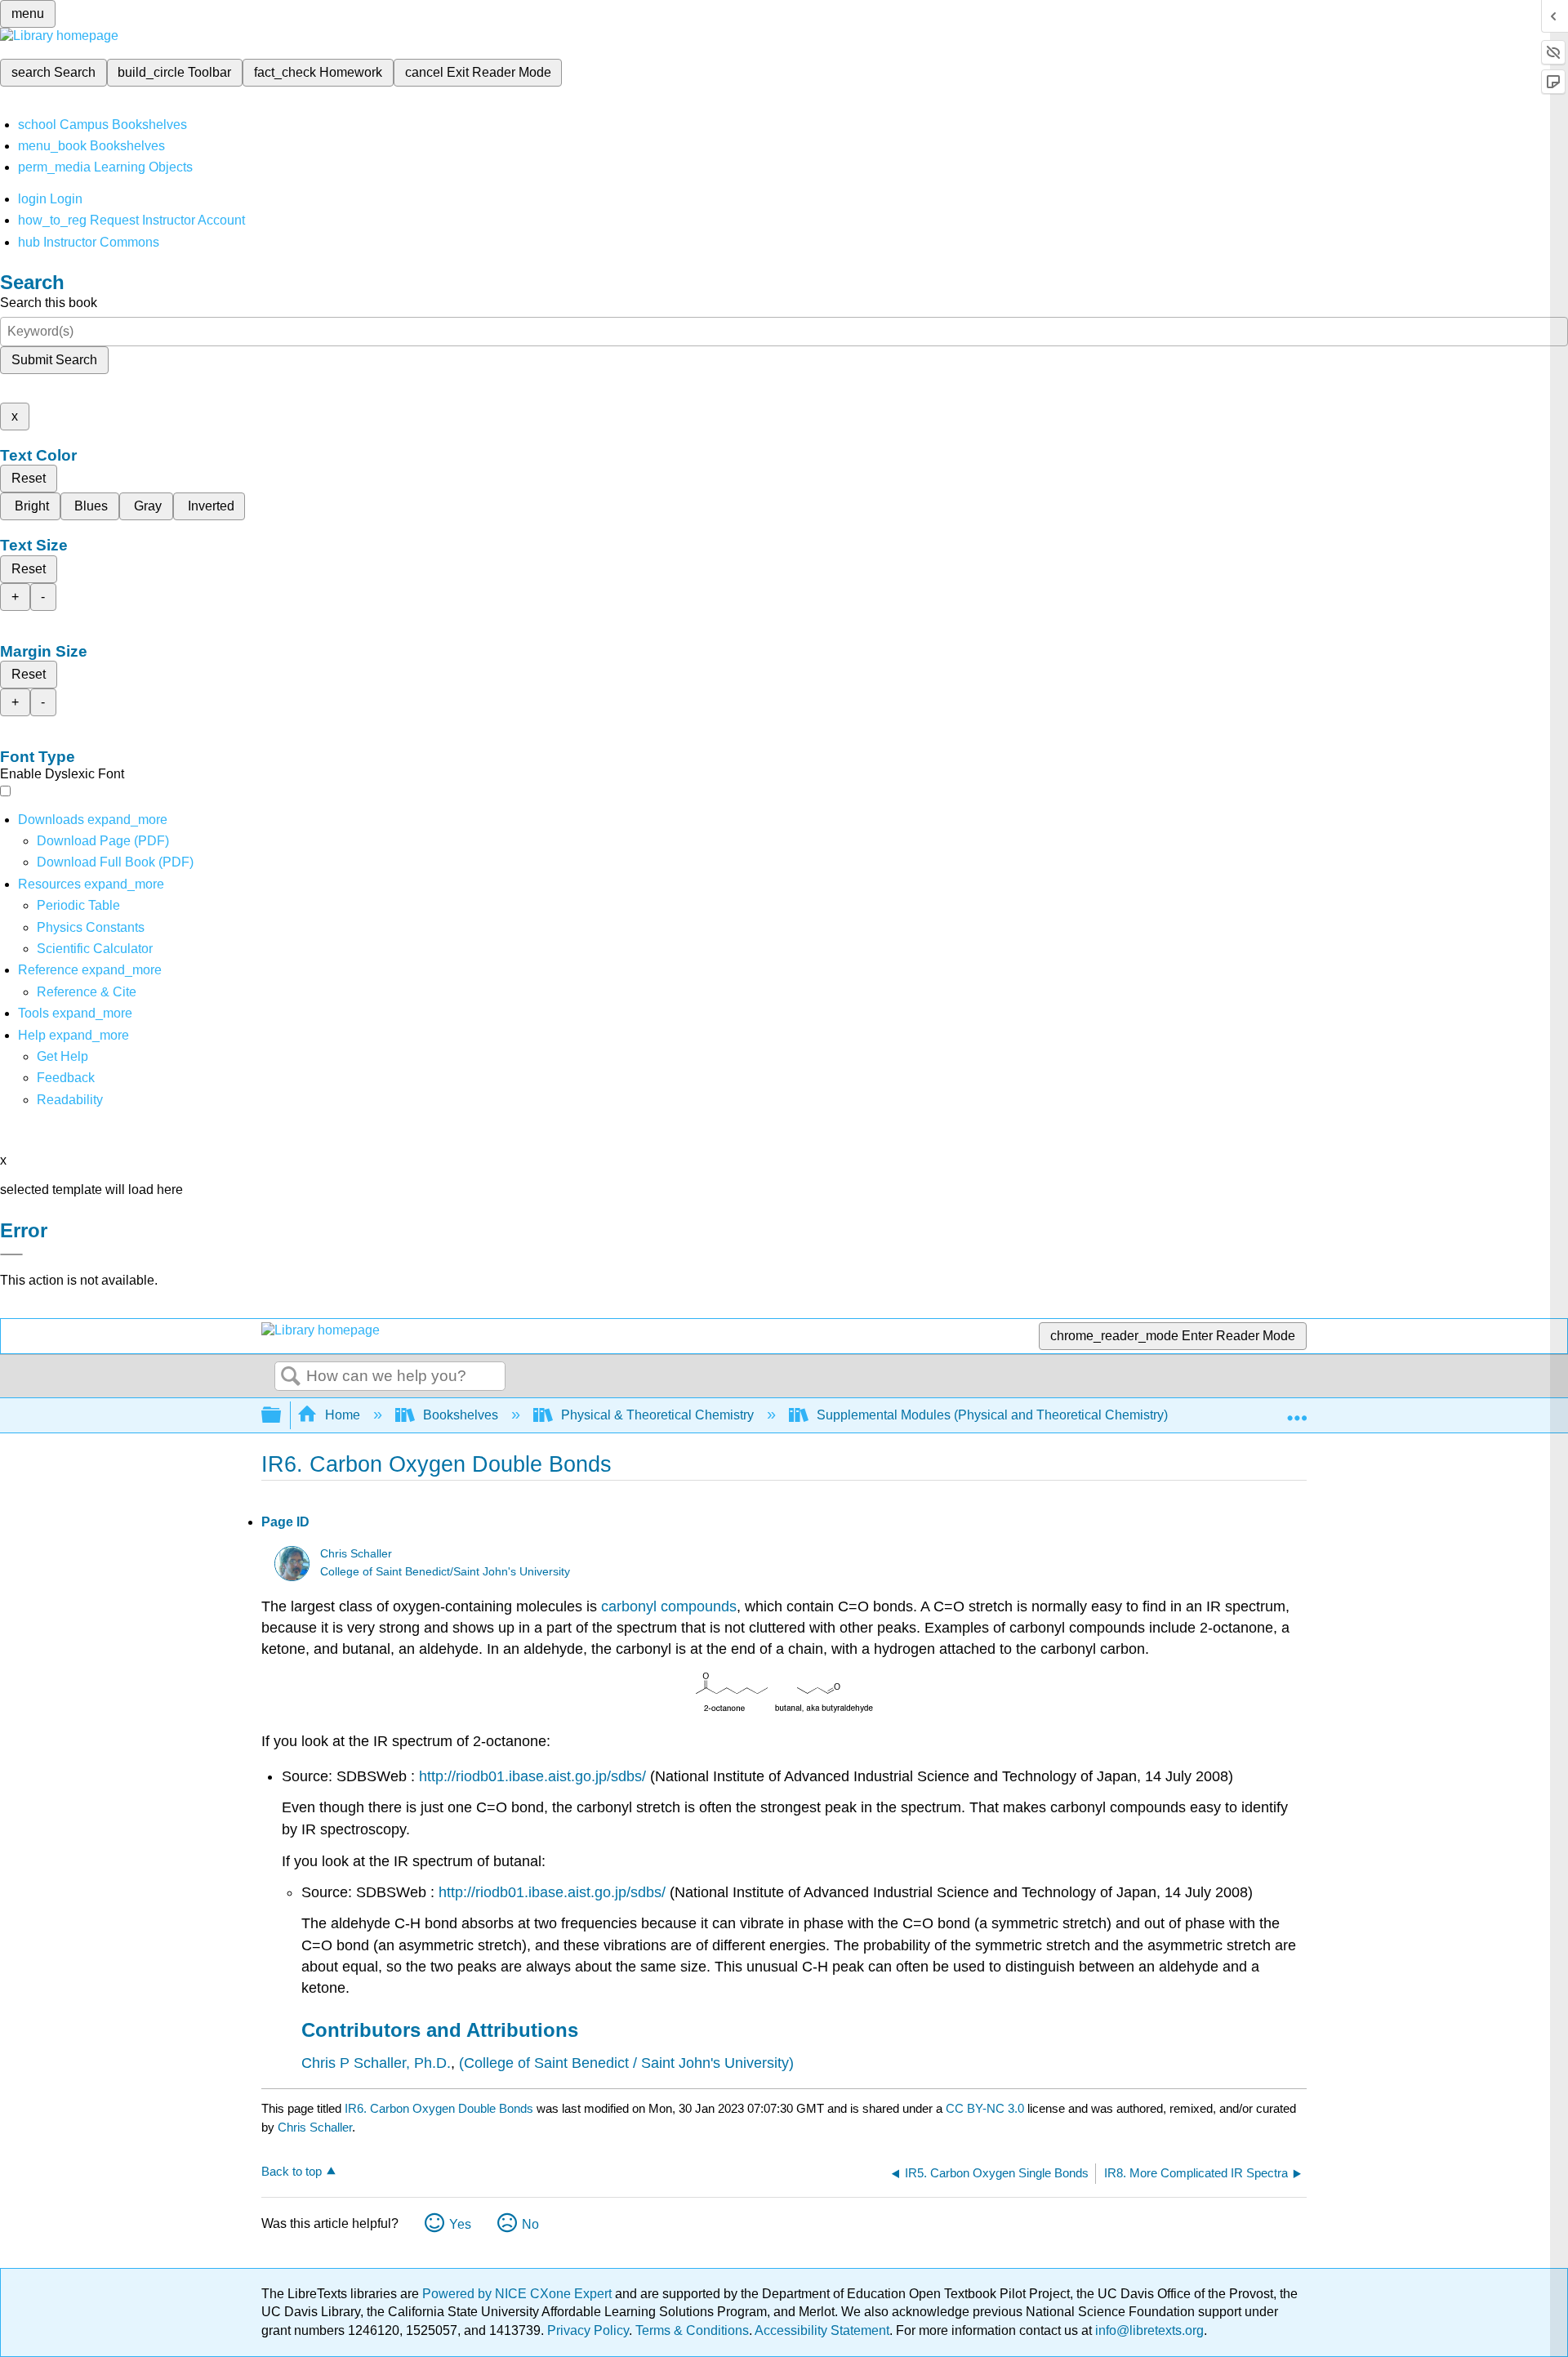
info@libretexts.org (1148, 2330)
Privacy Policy (588, 2330)
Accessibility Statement (822, 2330)
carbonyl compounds (669, 1606)
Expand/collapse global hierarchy (282, 1416)
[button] (66, 1078)
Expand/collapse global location (1297, 1410)
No (530, 2224)
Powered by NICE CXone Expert (519, 2294)
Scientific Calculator (95, 949)
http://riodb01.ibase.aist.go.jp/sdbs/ (532, 1776)
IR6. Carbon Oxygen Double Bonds (439, 2108)
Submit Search (54, 360)
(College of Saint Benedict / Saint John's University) (626, 2063)
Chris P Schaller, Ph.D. (376, 2063)
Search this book (49, 303)
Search (291, 1377)
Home (343, 1415)
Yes (460, 2224)
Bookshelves (461, 1415)
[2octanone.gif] (732, 1709)
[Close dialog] (11, 1254)
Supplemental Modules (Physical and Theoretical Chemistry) (992, 1415)
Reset (29, 478)
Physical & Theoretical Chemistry (657, 1415)
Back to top (292, 2171)
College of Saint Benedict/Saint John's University (445, 1572)
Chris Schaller (356, 1554)
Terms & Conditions (692, 2330)
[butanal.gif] (824, 1709)
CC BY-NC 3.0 (985, 2108)
